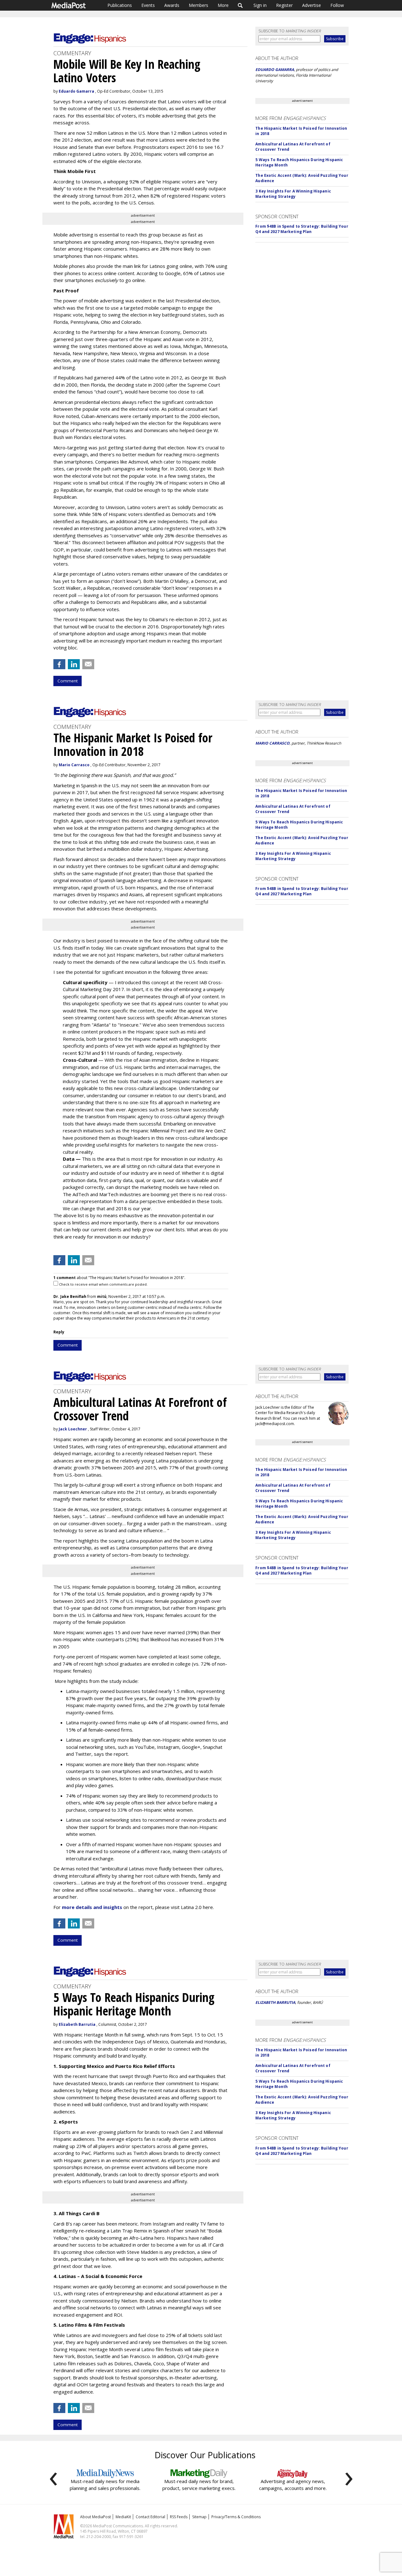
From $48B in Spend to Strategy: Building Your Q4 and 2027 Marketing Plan (302, 229)
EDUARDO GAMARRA (275, 70)
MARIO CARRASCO (272, 743)
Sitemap (199, 2517)
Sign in (260, 5)
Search (240, 5)
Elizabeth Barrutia (77, 2024)
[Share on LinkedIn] (74, 664)
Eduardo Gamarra (76, 91)
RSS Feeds (179, 2517)
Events (148, 5)
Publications (120, 5)
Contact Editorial (150, 2517)
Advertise (312, 5)
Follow (337, 5)
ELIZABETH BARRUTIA (275, 2002)
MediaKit (123, 2517)
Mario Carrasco (74, 765)
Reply (59, 1332)
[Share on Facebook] (59, 664)
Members (198, 5)
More (223, 5)
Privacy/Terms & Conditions (236, 2517)
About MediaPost (95, 2517)
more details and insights (92, 1907)
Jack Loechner (73, 1429)
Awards (172, 5)
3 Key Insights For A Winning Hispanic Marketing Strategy (293, 194)
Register (284, 5)
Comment (68, 681)
